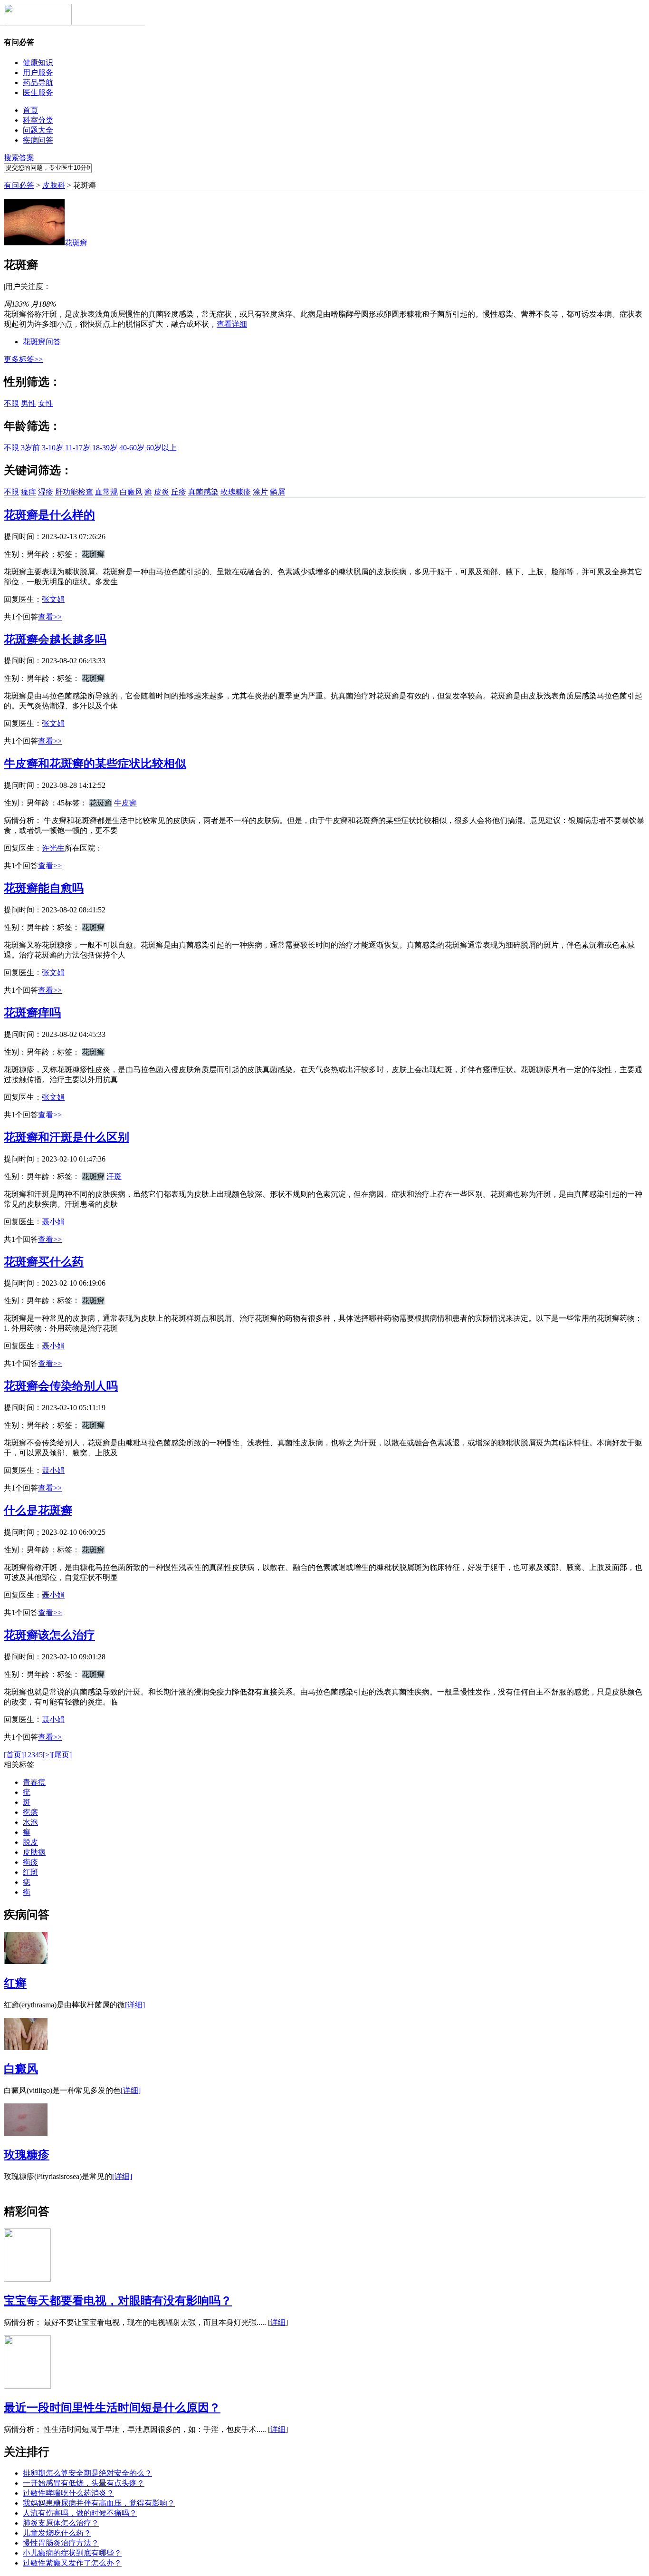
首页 (30, 110)
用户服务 (38, 73)
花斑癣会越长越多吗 (55, 639)
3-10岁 (52, 448)
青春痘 (34, 1782)
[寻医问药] (38, 23)
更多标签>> (23, 359)
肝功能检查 (74, 492)
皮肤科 (54, 185)
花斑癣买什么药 (44, 1262)
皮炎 (162, 492)
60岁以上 (162, 448)
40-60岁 (132, 448)
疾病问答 (38, 140)
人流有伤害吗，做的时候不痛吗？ (80, 2513)
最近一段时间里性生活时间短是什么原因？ (112, 2408)
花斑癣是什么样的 (49, 515)
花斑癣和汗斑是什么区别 (67, 1137)
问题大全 (38, 130)
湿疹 (46, 492)
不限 (11, 403)
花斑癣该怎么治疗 (49, 1635)
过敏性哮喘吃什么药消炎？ (68, 2493)
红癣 (15, 1983)
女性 (46, 403)
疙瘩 (30, 1812)
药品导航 (38, 82)
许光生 (53, 848)
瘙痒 (29, 492)
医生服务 (38, 92)
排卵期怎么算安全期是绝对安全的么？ (87, 2473)
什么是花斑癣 (38, 1511)
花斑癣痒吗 (32, 1013)
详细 (278, 2322)
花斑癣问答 (42, 342)
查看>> (50, 617)
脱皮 (30, 1842)
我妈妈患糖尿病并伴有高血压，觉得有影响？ (99, 2503)
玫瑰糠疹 (236, 492)
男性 (29, 403)
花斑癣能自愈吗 (44, 888)
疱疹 (30, 1862)
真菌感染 (203, 492)
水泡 (30, 1822)
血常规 (106, 492)
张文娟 (53, 599)
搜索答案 (19, 158)
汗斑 (114, 1177)
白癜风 (131, 492)
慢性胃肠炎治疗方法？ (61, 2543)
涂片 (260, 492)
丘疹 (179, 492)
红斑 (30, 1872)
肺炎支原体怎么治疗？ (61, 2523)
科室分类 (38, 120)
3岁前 (30, 448)
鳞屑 (277, 492)
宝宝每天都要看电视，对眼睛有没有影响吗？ (118, 2301)
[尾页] (62, 1755)
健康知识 (38, 63)
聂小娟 (53, 1222)
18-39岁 (105, 448)
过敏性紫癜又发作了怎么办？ (72, 2563)
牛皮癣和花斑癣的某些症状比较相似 (95, 764)
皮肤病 (34, 1852)
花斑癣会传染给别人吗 (61, 1386)
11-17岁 (78, 448)
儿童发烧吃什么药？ (57, 2533)
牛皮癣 (125, 803)
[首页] (14, 1755)
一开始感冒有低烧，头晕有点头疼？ (84, 2483)
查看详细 (232, 324)
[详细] (135, 2005)
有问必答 (19, 185)
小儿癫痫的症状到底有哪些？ (72, 2553)
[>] (47, 1755)
